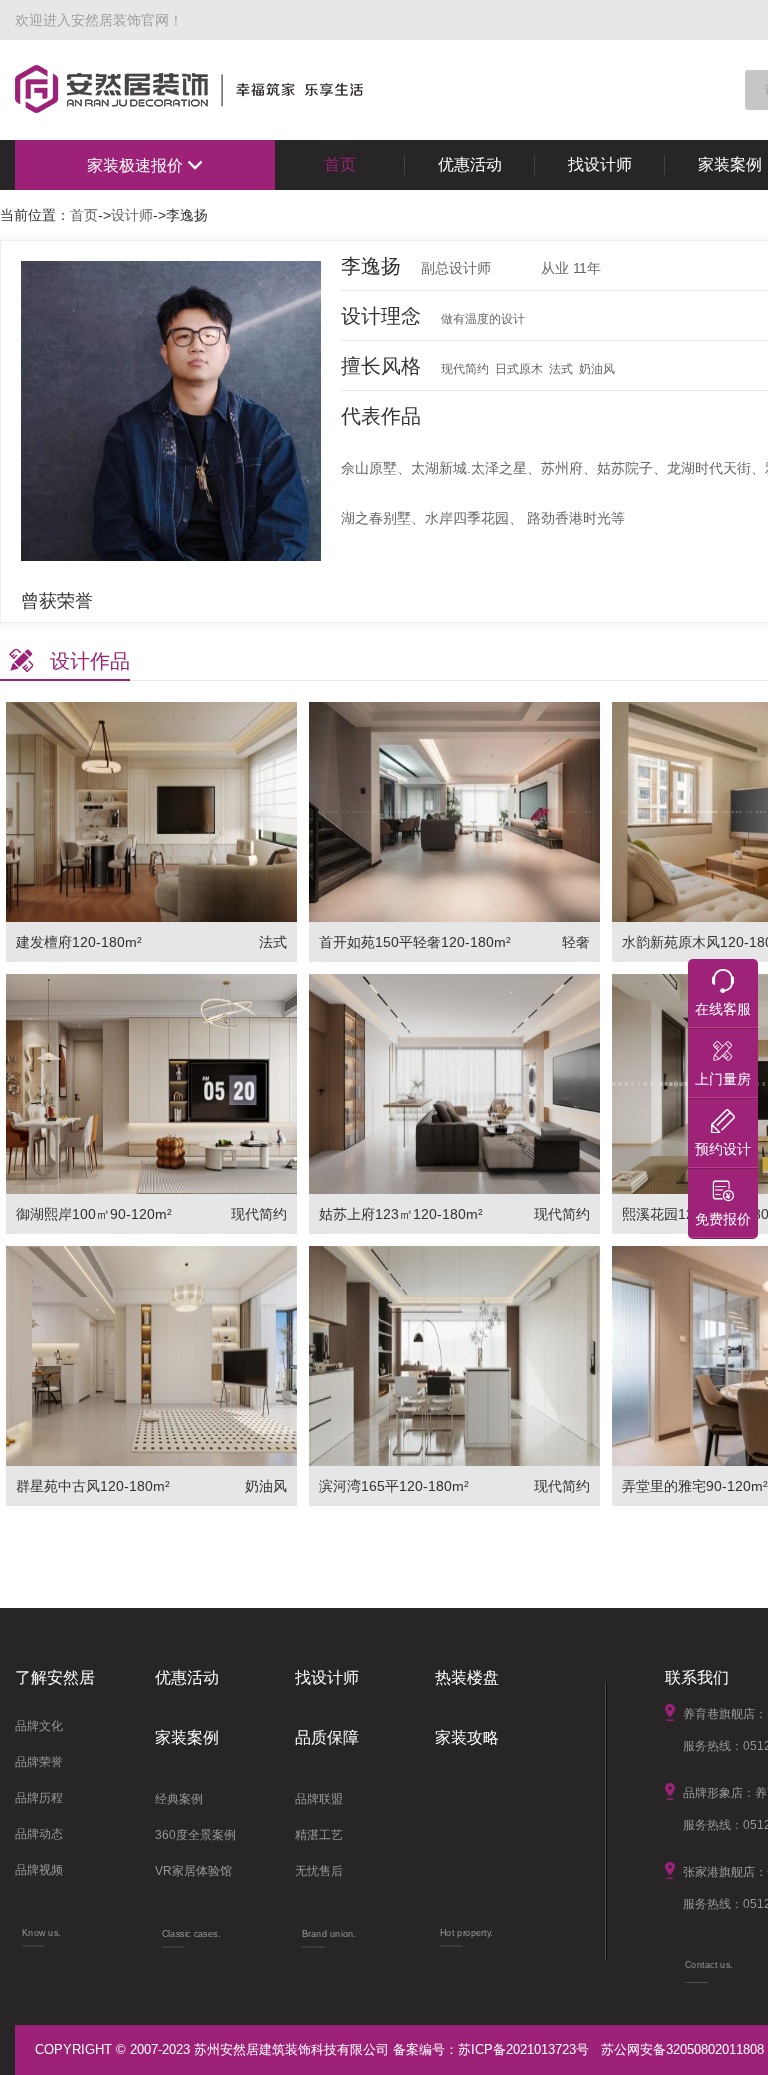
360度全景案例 (195, 1835)
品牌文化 (39, 1726)
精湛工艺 (319, 1835)
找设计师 (600, 164)
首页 (340, 164)
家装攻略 (467, 1737)
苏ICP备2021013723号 (523, 2049)
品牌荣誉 (39, 1762)
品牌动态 (39, 1834)
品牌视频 (39, 1870)
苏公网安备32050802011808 (682, 2049)
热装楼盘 (467, 1677)
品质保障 (327, 1737)
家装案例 (187, 1737)
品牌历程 (39, 1798)
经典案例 (179, 1799)
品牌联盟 (319, 1799)
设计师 (132, 215)
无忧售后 (319, 1871)
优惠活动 (470, 164)
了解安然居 (55, 1677)
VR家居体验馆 (193, 1871)
